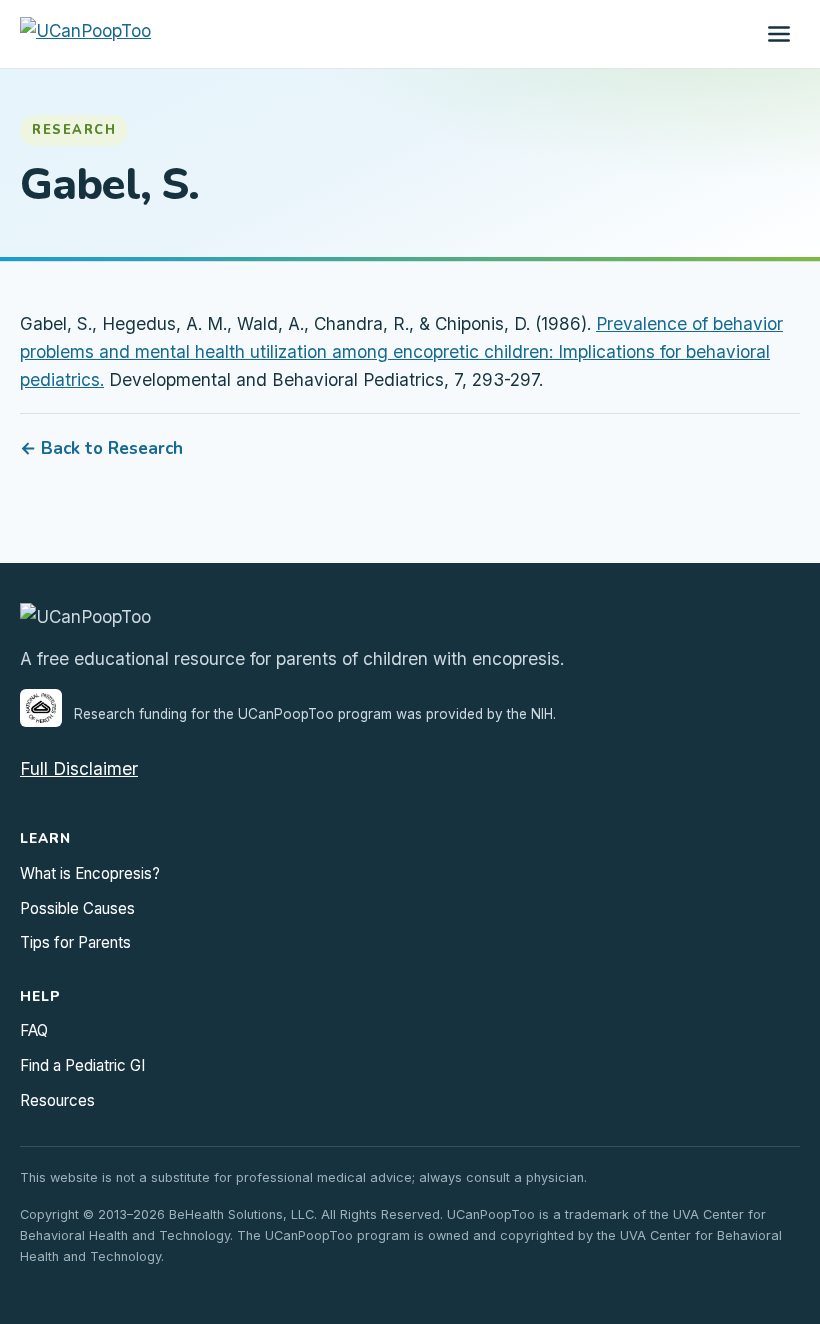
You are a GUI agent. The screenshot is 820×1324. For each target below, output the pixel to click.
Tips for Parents (75, 942)
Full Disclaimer (79, 768)
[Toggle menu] (779, 34)
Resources (57, 1100)
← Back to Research (101, 448)
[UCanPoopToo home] (85, 34)
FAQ (34, 1030)
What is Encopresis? (90, 873)
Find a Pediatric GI (82, 1065)
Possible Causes (77, 908)
